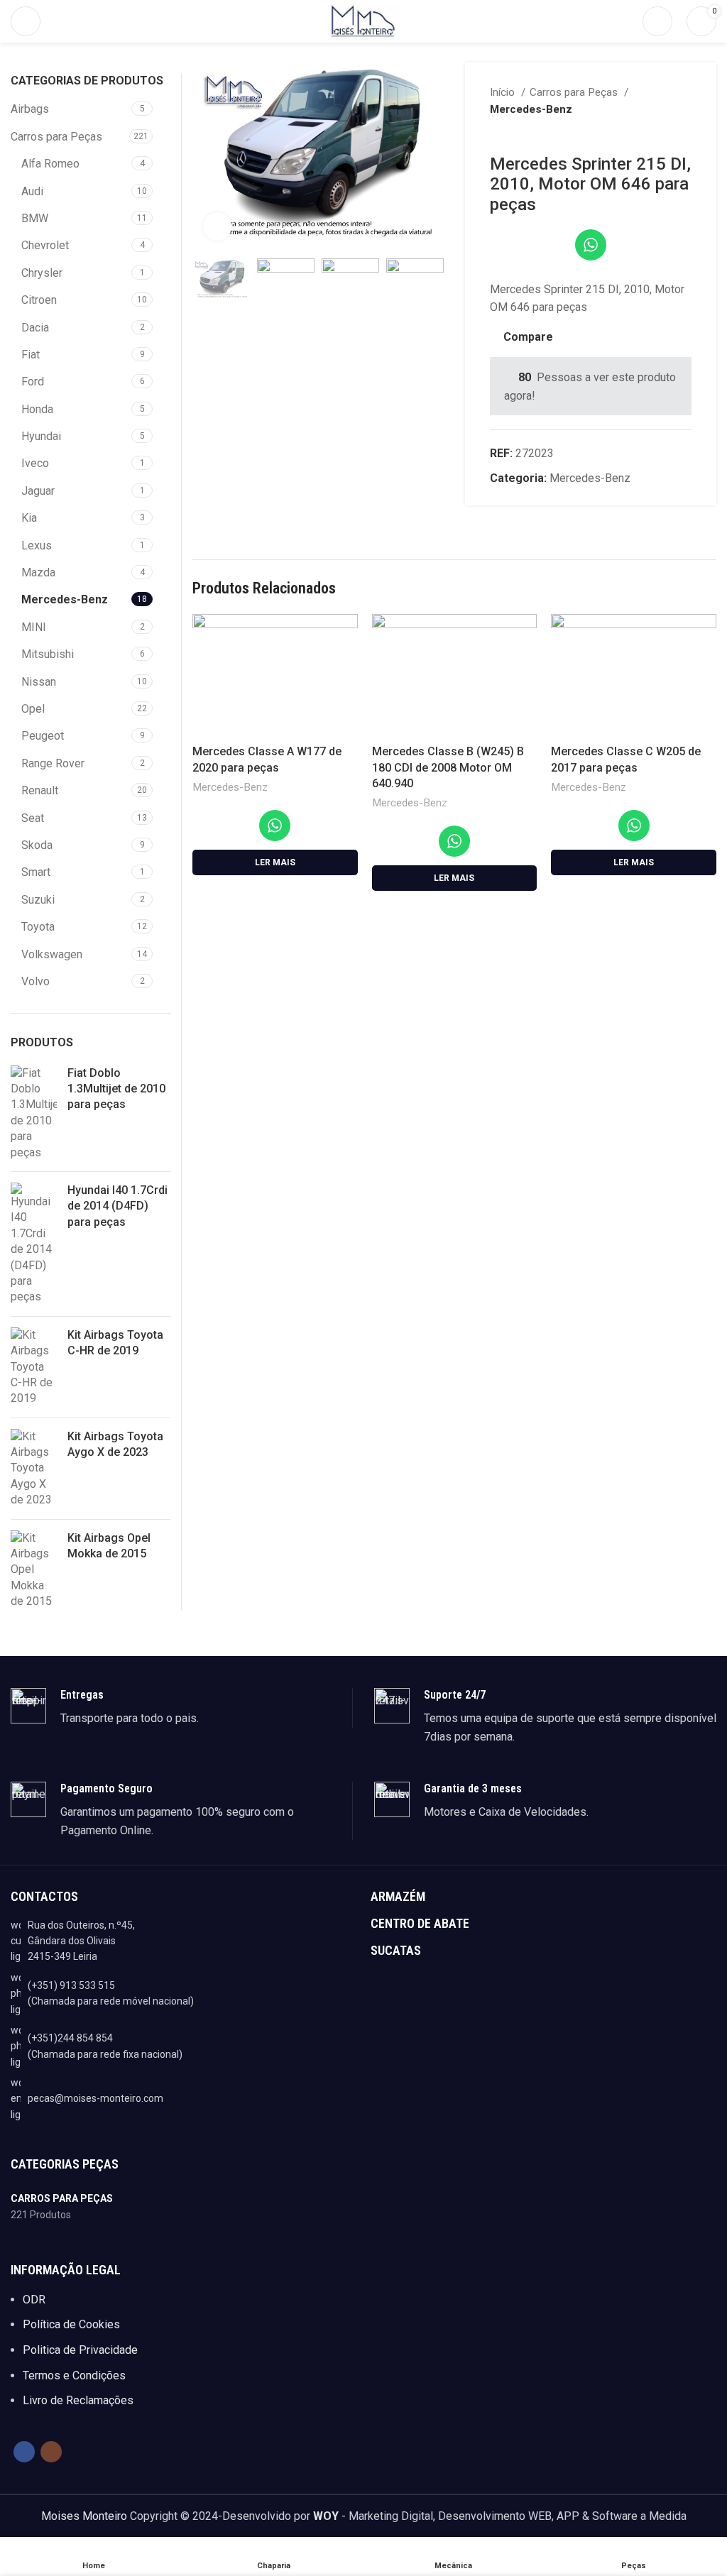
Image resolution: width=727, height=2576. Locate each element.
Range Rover (53, 763)
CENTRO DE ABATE (420, 1923)
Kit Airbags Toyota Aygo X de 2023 (115, 1444)
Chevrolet (45, 245)
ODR (34, 2300)
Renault (40, 790)
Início (504, 92)
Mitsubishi (48, 654)
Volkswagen (52, 954)
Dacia (35, 328)
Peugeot (43, 736)
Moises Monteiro (84, 2516)
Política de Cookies (71, 2324)
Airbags (30, 109)
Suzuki (38, 900)
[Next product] (684, 133)
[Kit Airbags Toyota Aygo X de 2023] (34, 1469)
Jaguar (38, 491)
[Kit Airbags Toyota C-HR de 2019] (34, 1367)
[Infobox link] (181, 1708)
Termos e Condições (74, 2375)
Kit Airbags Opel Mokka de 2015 (109, 1546)
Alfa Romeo (50, 164)
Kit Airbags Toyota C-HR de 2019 (115, 1343)
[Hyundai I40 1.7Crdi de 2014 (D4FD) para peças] (34, 1244)
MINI (34, 627)
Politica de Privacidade (80, 2350)
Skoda (37, 845)
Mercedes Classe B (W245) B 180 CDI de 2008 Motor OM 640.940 (448, 767)
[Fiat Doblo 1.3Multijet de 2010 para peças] (34, 1113)
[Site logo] (363, 20)
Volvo (35, 981)
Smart (36, 872)
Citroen (39, 300)
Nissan (39, 682)
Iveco (35, 463)
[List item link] (184, 1994)
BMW (35, 218)
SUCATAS (396, 1950)
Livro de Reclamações (78, 2400)
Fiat (31, 355)
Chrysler (42, 273)
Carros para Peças (575, 92)
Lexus (37, 546)
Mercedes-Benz (531, 109)
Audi (32, 191)
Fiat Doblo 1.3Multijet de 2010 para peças (116, 1089)
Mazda (38, 572)
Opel (33, 709)
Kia (29, 518)
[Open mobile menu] (26, 21)
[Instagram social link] (51, 2452)
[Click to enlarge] (217, 226)
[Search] (657, 21)
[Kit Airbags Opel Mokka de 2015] (34, 1570)
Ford (33, 382)
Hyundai (41, 436)
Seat (33, 818)
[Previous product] (656, 133)
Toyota (38, 927)
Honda (37, 409)
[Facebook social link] (24, 2452)
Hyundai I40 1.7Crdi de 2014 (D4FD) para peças (117, 1206)
